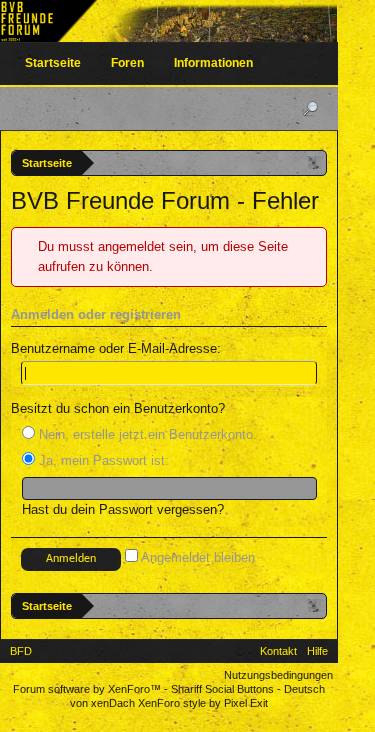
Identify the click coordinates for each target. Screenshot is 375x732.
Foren (127, 63)
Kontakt (278, 651)
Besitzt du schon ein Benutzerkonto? (118, 408)
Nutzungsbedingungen (278, 675)
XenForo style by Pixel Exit (203, 703)
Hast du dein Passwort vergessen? (123, 509)
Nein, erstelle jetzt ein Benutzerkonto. (146, 434)
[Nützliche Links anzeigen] (314, 162)
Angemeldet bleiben (196, 557)
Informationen (213, 63)
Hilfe (317, 651)
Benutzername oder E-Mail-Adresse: (116, 348)
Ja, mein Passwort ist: (102, 460)
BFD (21, 651)
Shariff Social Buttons (222, 689)
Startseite (53, 63)
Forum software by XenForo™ (88, 689)
